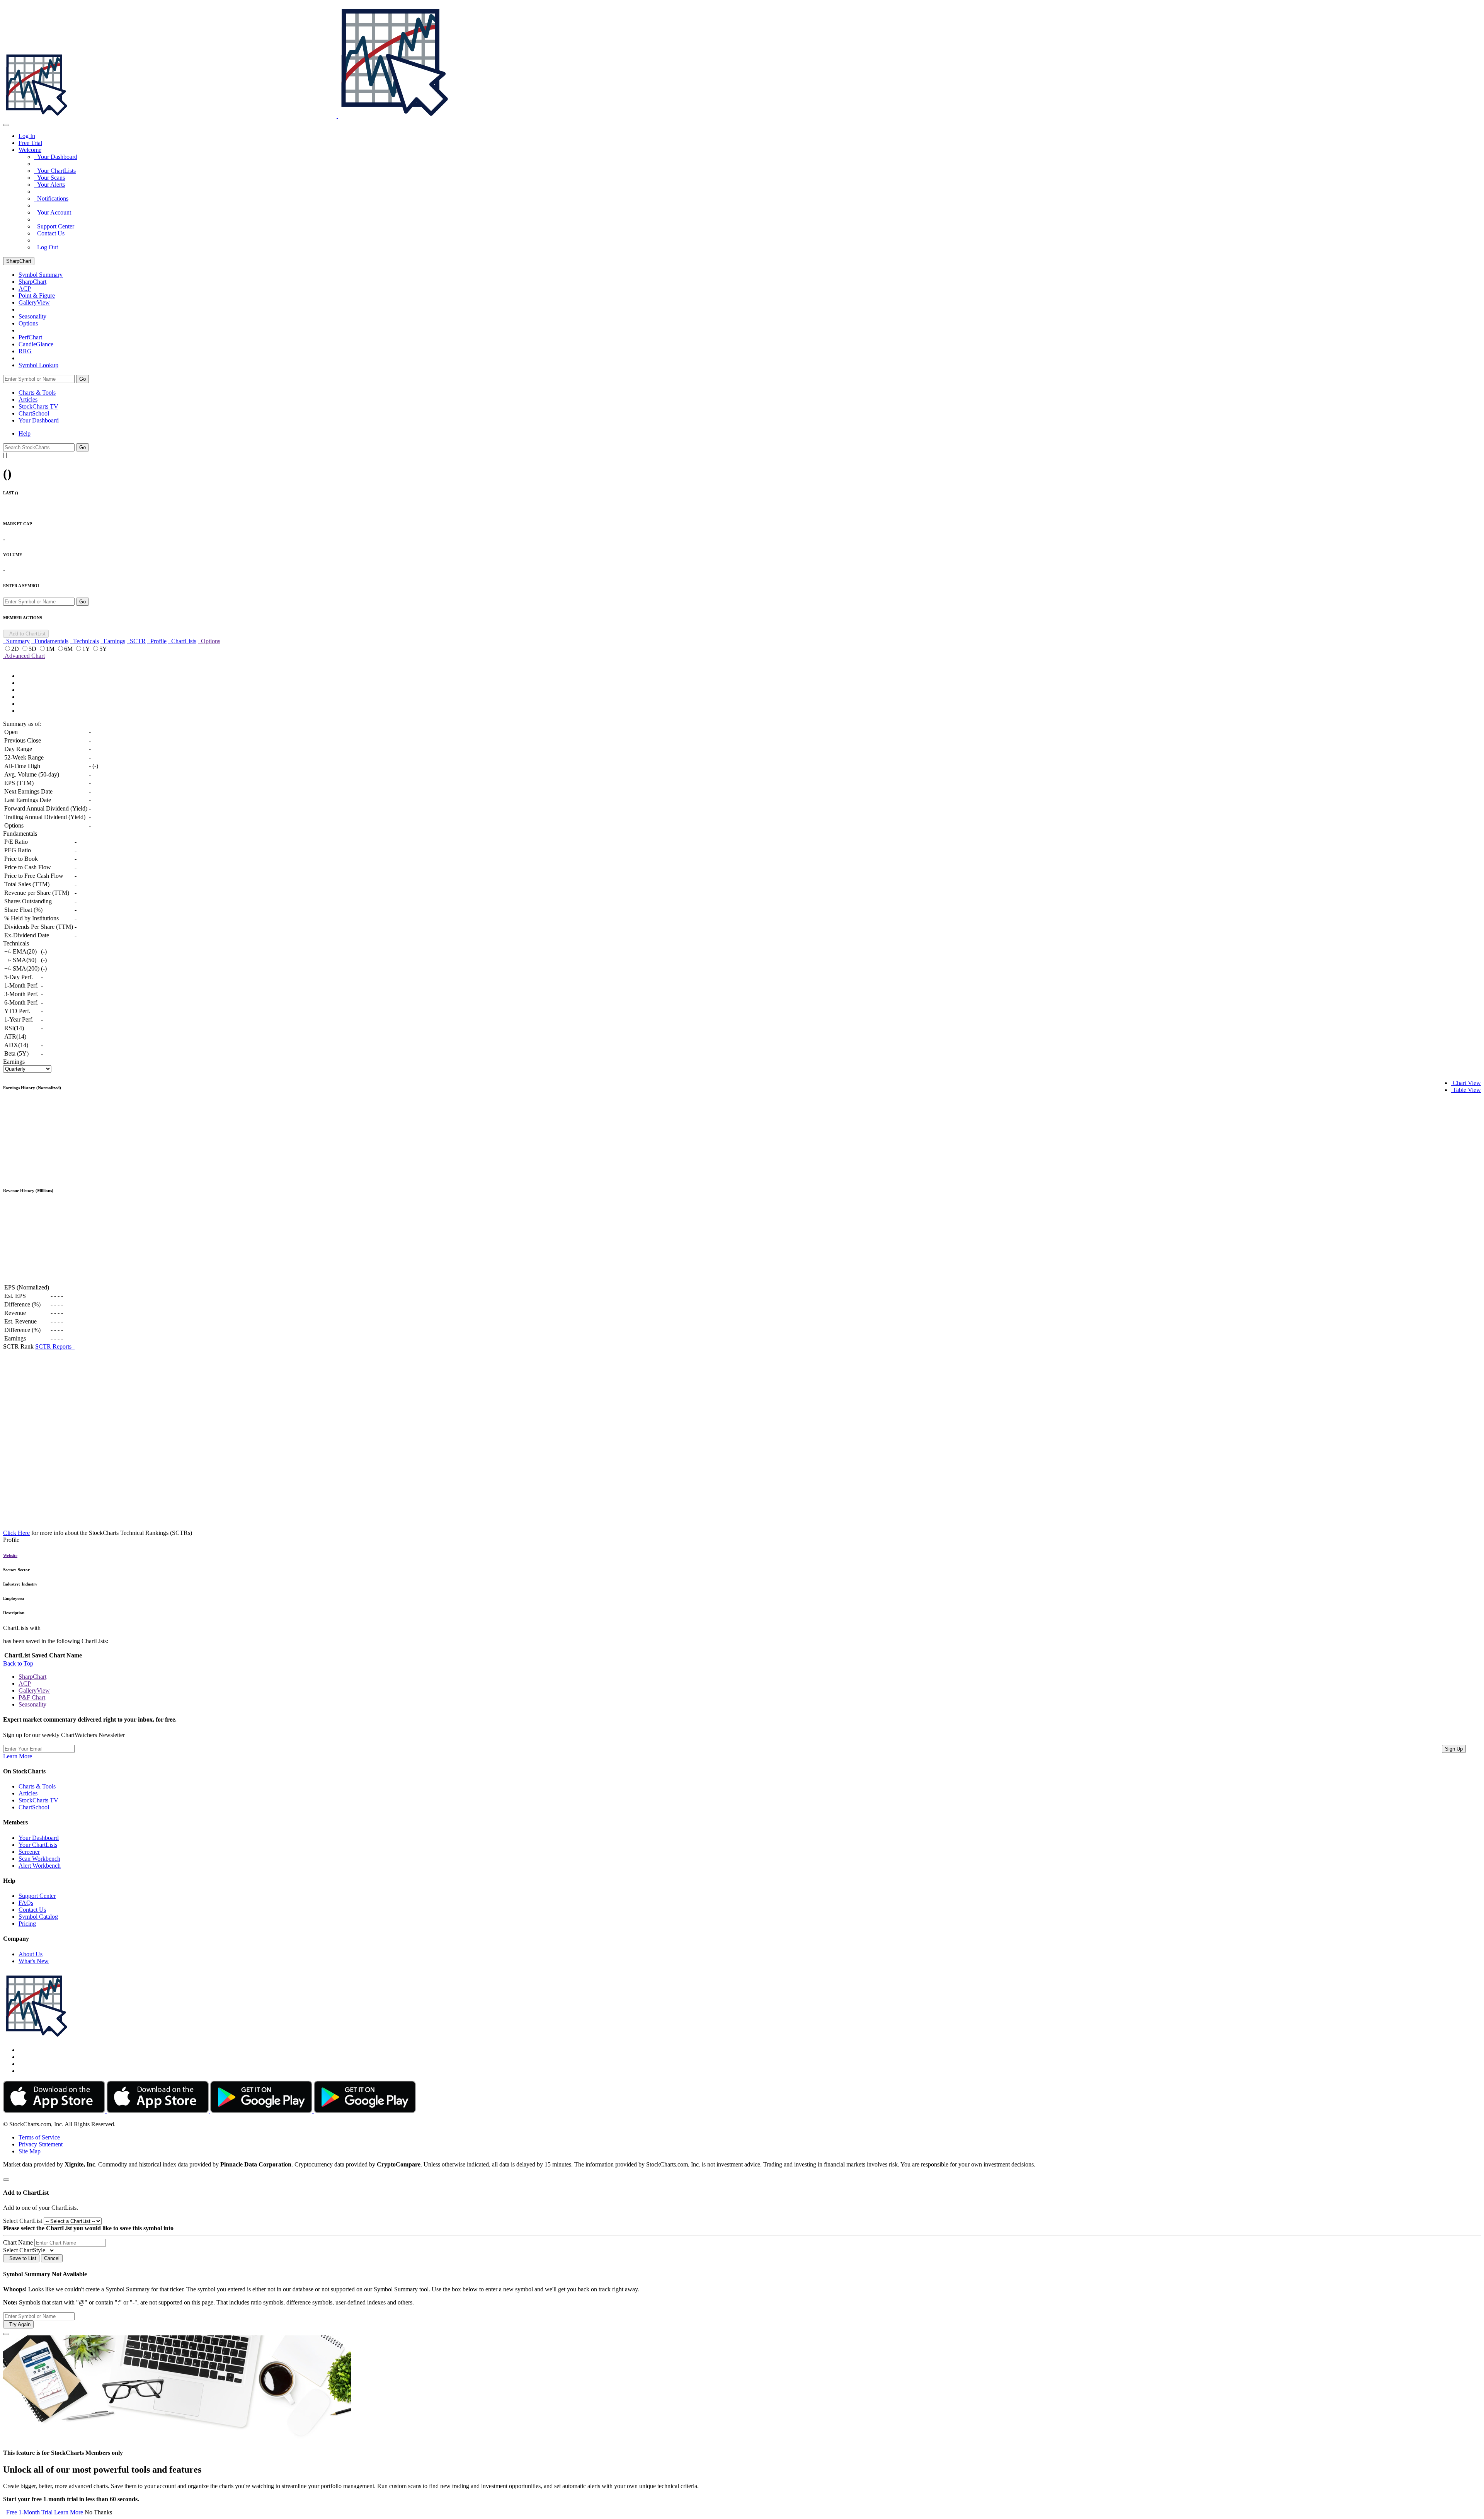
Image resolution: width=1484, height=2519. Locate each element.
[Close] (6, 2180)
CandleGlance (36, 344)
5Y (103, 649)
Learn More (19, 1756)
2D (16, 649)
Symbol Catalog (38, 1917)
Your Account (53, 212)
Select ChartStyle (24, 2250)
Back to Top (18, 1663)
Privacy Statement (41, 2144)
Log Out (46, 247)
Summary (16, 641)
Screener (29, 1852)
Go (83, 379)
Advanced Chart (24, 656)
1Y (87, 649)
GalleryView (34, 1690)
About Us (31, 1954)
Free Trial (30, 143)
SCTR (136, 641)
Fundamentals (50, 641)
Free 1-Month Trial (28, 2512)
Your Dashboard (56, 157)
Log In (27, 136)
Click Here (16, 1533)
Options (28, 323)
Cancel (52, 2258)
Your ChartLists (55, 171)
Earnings (113, 641)
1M (51, 649)
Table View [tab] (1466, 1090)
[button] (30, 150)
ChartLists (182, 641)
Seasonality (32, 316)
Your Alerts (49, 185)
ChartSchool (34, 413)
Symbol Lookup (38, 365)
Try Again (18, 2324)
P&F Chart (32, 1697)
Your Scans (49, 178)
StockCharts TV (38, 406)
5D (33, 649)
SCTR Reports (55, 1346)
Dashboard (39, 420)
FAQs (26, 1903)
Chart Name (18, 2242)
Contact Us (49, 233)
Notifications (51, 198)
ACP (25, 1684)
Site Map (30, 2151)
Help (25, 433)
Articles (28, 399)
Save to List (21, 2258)
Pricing (27, 1924)
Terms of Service (39, 2137)
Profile (157, 641)
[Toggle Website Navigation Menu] (6, 125)
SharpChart (19, 261)
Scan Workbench (39, 1859)
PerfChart (30, 337)
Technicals (84, 641)
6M (69, 649)
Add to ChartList (26, 634)
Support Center (54, 226)
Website (10, 1555)
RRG (25, 351)
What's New (34, 1961)
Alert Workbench (40, 1866)
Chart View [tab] (1466, 1083)
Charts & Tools (37, 393)
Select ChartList (23, 2221)
